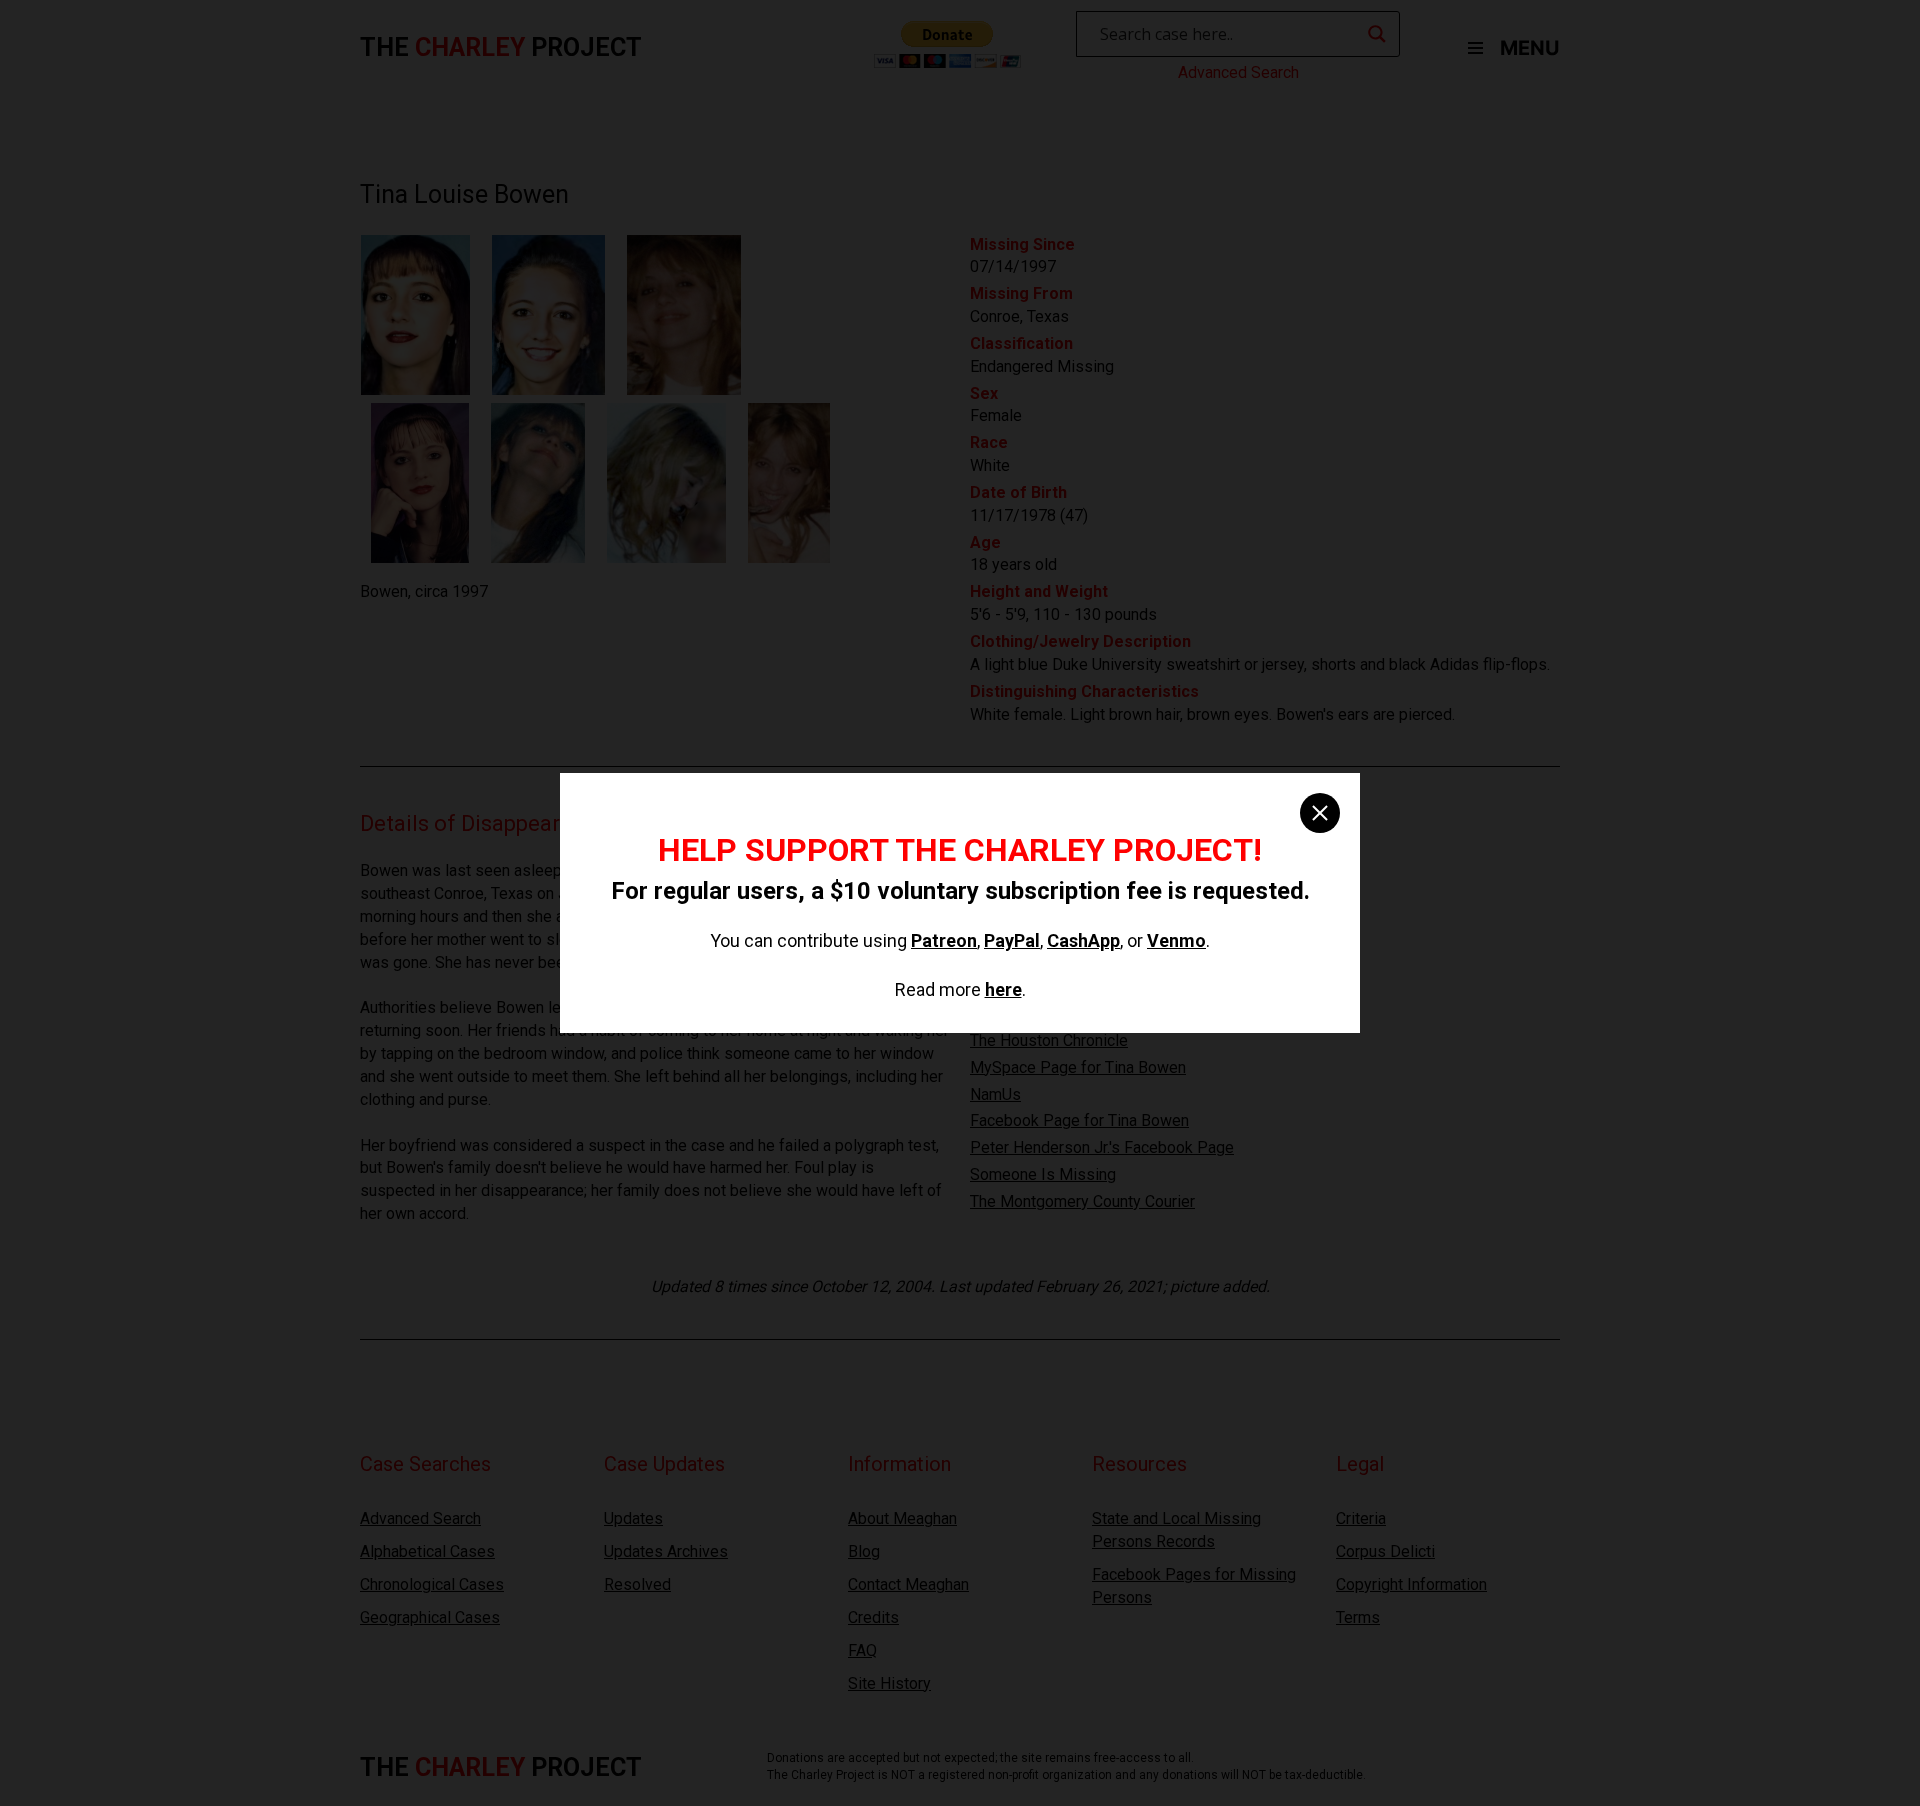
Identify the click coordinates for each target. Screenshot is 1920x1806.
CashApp (1083, 940)
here (1003, 989)
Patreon (944, 940)
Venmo (1176, 940)
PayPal (1012, 940)
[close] (1320, 813)
